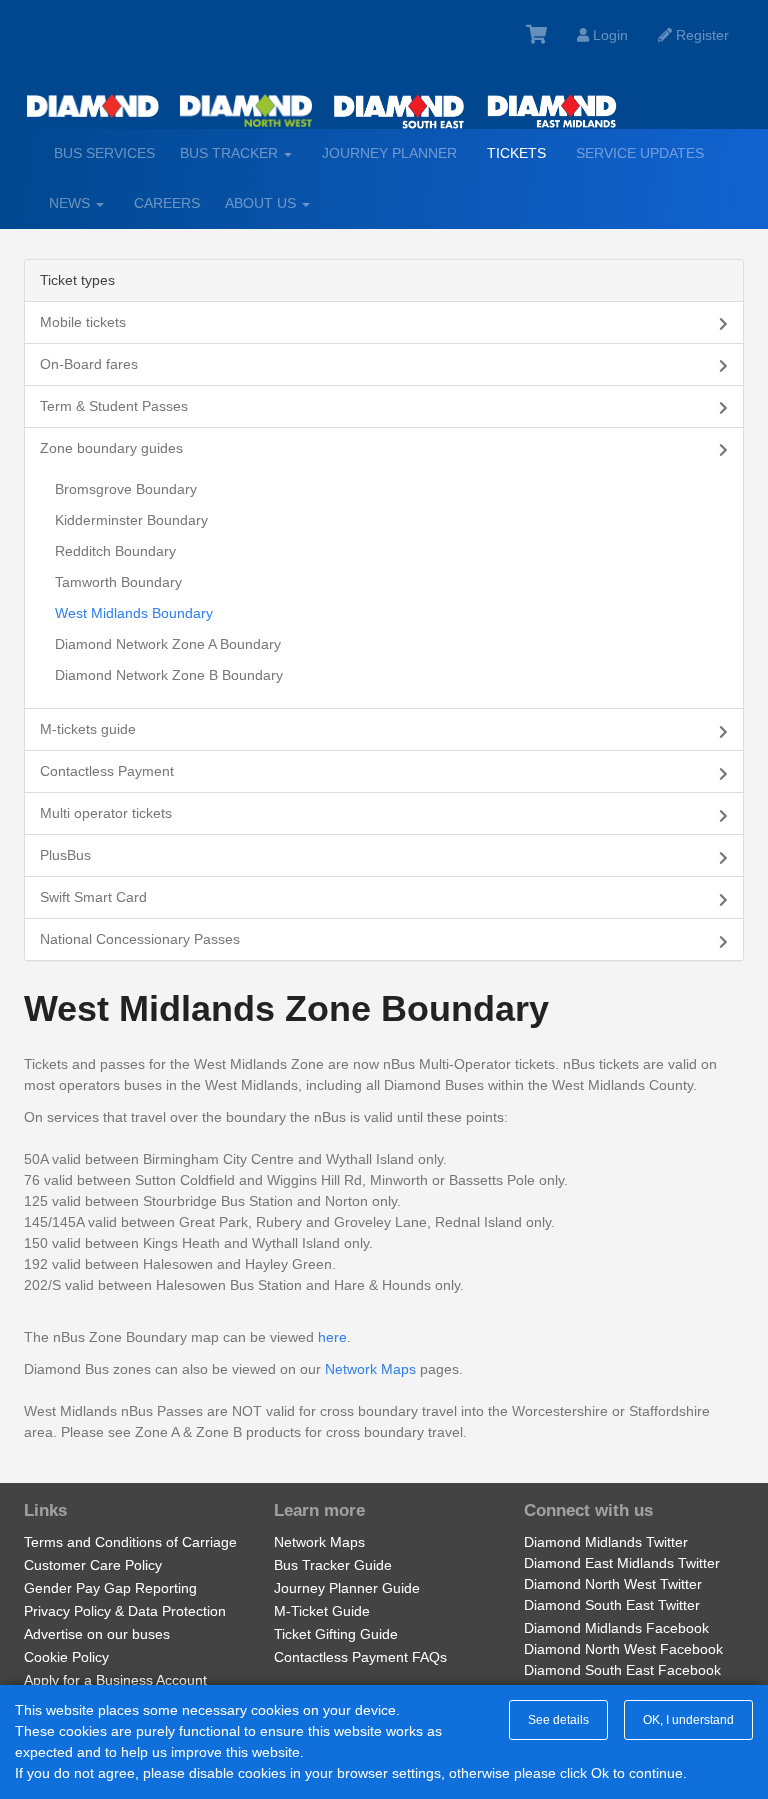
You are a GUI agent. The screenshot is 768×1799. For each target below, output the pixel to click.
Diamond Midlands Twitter (606, 1542)
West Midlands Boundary (134, 613)
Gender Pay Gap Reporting (110, 1588)
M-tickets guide (88, 729)
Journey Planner (389, 153)
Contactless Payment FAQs (360, 1657)
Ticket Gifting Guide (336, 1634)
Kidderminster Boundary (131, 520)
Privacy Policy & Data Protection (125, 1611)
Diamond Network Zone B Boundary (169, 675)
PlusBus (65, 855)
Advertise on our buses (97, 1634)
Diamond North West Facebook (623, 1649)
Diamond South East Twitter (612, 1605)
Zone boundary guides (111, 448)
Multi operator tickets (106, 813)
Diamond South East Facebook (622, 1670)
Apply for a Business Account (115, 1680)
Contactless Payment (107, 771)
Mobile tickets (83, 322)
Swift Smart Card (93, 897)
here (332, 1337)
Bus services (104, 153)
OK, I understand (688, 1720)
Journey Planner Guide (347, 1588)
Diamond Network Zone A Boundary (168, 644)
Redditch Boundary (115, 551)
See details (558, 1720)
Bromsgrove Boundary (126, 489)
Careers (167, 203)
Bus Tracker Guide (333, 1565)
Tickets (516, 153)
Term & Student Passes (114, 406)
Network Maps (370, 1369)
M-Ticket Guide (322, 1611)
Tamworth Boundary (118, 582)
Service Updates (640, 153)
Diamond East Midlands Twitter (622, 1563)
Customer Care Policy (93, 1565)
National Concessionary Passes (140, 939)
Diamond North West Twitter (613, 1584)
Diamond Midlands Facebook (616, 1628)
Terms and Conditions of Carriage (130, 1542)
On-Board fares (89, 364)
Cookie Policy (66, 1657)
